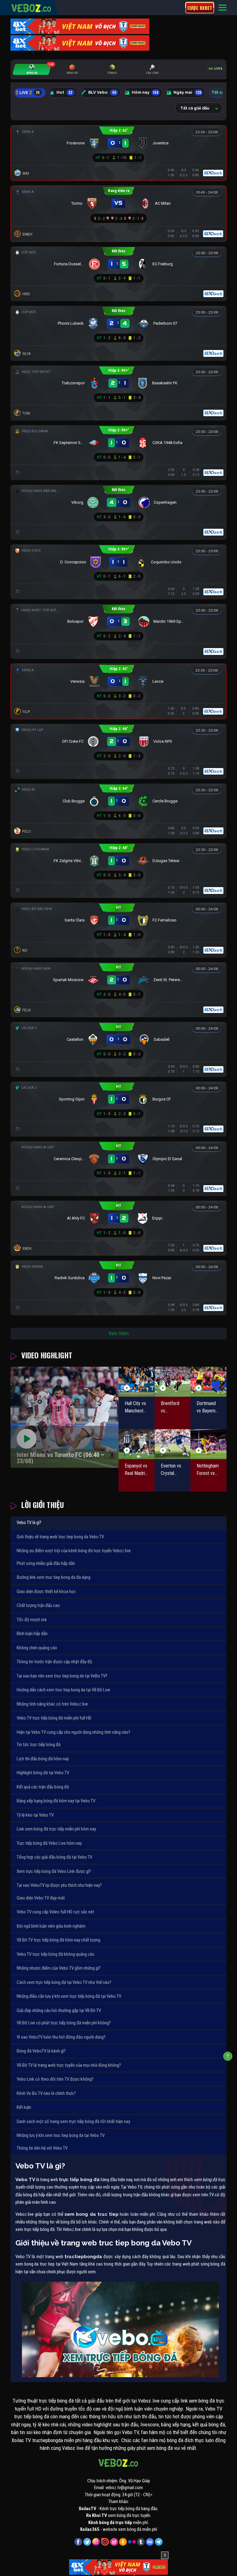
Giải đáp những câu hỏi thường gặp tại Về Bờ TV (59, 2010)
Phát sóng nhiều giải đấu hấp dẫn (46, 1563)
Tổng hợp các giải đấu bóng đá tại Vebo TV (54, 1857)
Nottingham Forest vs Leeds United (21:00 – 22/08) (208, 1470)
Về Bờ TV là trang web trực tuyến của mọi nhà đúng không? (69, 2065)
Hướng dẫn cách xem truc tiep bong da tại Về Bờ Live (63, 1690)
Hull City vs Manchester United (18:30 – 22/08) (136, 1408)
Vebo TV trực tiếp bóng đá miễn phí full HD (54, 1718)
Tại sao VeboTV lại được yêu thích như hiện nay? (59, 1885)
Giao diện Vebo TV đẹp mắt (41, 1898)
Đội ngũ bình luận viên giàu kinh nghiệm (51, 1926)
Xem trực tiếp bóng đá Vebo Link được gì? (54, 1871)
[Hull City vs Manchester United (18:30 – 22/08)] (137, 1382)
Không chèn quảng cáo (37, 1648)
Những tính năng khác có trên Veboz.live (52, 1704)
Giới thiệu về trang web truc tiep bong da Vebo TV (60, 1537)
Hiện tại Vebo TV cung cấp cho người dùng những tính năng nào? (73, 1732)
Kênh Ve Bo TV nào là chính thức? (46, 2093)
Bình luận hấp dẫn (32, 1634)
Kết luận (24, 2107)
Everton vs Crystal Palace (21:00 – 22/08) (171, 1470)
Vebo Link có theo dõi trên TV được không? (55, 2079)
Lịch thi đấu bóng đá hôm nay (43, 1759)
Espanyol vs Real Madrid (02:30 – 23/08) (136, 1470)
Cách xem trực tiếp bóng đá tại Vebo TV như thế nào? (64, 1982)
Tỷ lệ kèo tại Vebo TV (35, 1815)
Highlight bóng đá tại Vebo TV (43, 1773)
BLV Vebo (102, 92)
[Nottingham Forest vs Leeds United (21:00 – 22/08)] (208, 1444)
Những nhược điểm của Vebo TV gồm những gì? (59, 1968)
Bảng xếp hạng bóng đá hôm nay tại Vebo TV (56, 1801)
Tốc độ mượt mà (32, 1620)
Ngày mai (187, 92)
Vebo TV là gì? (29, 1523)
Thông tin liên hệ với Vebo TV (42, 2148)
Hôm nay (145, 92)
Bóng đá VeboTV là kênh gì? (41, 2051)
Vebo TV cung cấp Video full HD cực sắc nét (55, 1912)
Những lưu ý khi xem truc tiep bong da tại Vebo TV (61, 2135)
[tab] (32, 69)
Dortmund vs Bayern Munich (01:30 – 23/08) (206, 1408)
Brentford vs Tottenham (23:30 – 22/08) (171, 1408)
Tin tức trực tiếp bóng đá (39, 1745)
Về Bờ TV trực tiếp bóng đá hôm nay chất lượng (58, 1940)
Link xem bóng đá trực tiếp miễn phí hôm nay (56, 1829)
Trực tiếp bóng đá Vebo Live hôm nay (49, 1843)
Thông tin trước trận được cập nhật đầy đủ (54, 1662)
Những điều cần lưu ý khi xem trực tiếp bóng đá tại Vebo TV (69, 1996)
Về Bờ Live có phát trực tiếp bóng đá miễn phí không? (64, 2023)
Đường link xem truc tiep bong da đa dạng (54, 1577)
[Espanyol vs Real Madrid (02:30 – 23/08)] (137, 1444)
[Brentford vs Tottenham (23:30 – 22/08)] (173, 1382)
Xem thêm (119, 1333)
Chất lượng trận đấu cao (38, 1605)
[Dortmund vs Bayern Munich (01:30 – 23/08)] (208, 1382)
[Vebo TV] (31, 7)
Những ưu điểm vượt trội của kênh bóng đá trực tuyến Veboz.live (74, 1551)
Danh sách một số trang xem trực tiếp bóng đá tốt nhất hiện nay (73, 2121)
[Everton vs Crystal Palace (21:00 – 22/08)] (173, 1444)
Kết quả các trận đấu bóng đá (43, 1787)
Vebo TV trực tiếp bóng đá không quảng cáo (56, 1954)
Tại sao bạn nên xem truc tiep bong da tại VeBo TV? (62, 1676)
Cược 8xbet (200, 8)
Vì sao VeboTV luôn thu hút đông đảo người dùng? (61, 2037)
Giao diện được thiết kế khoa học (46, 1591)
